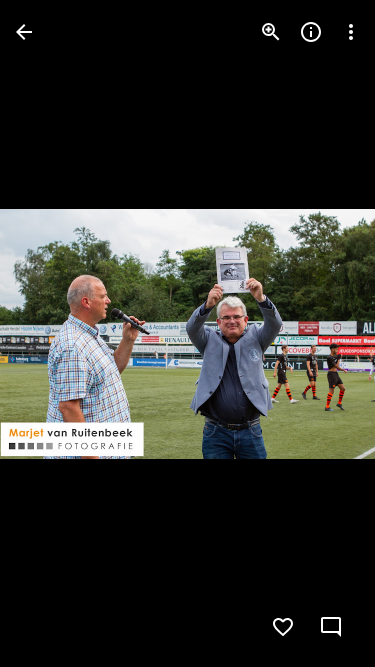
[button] (56, 334)
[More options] (351, 32)
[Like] (283, 627)
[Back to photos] (24, 32)
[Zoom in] (271, 32)
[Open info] (311, 32)
